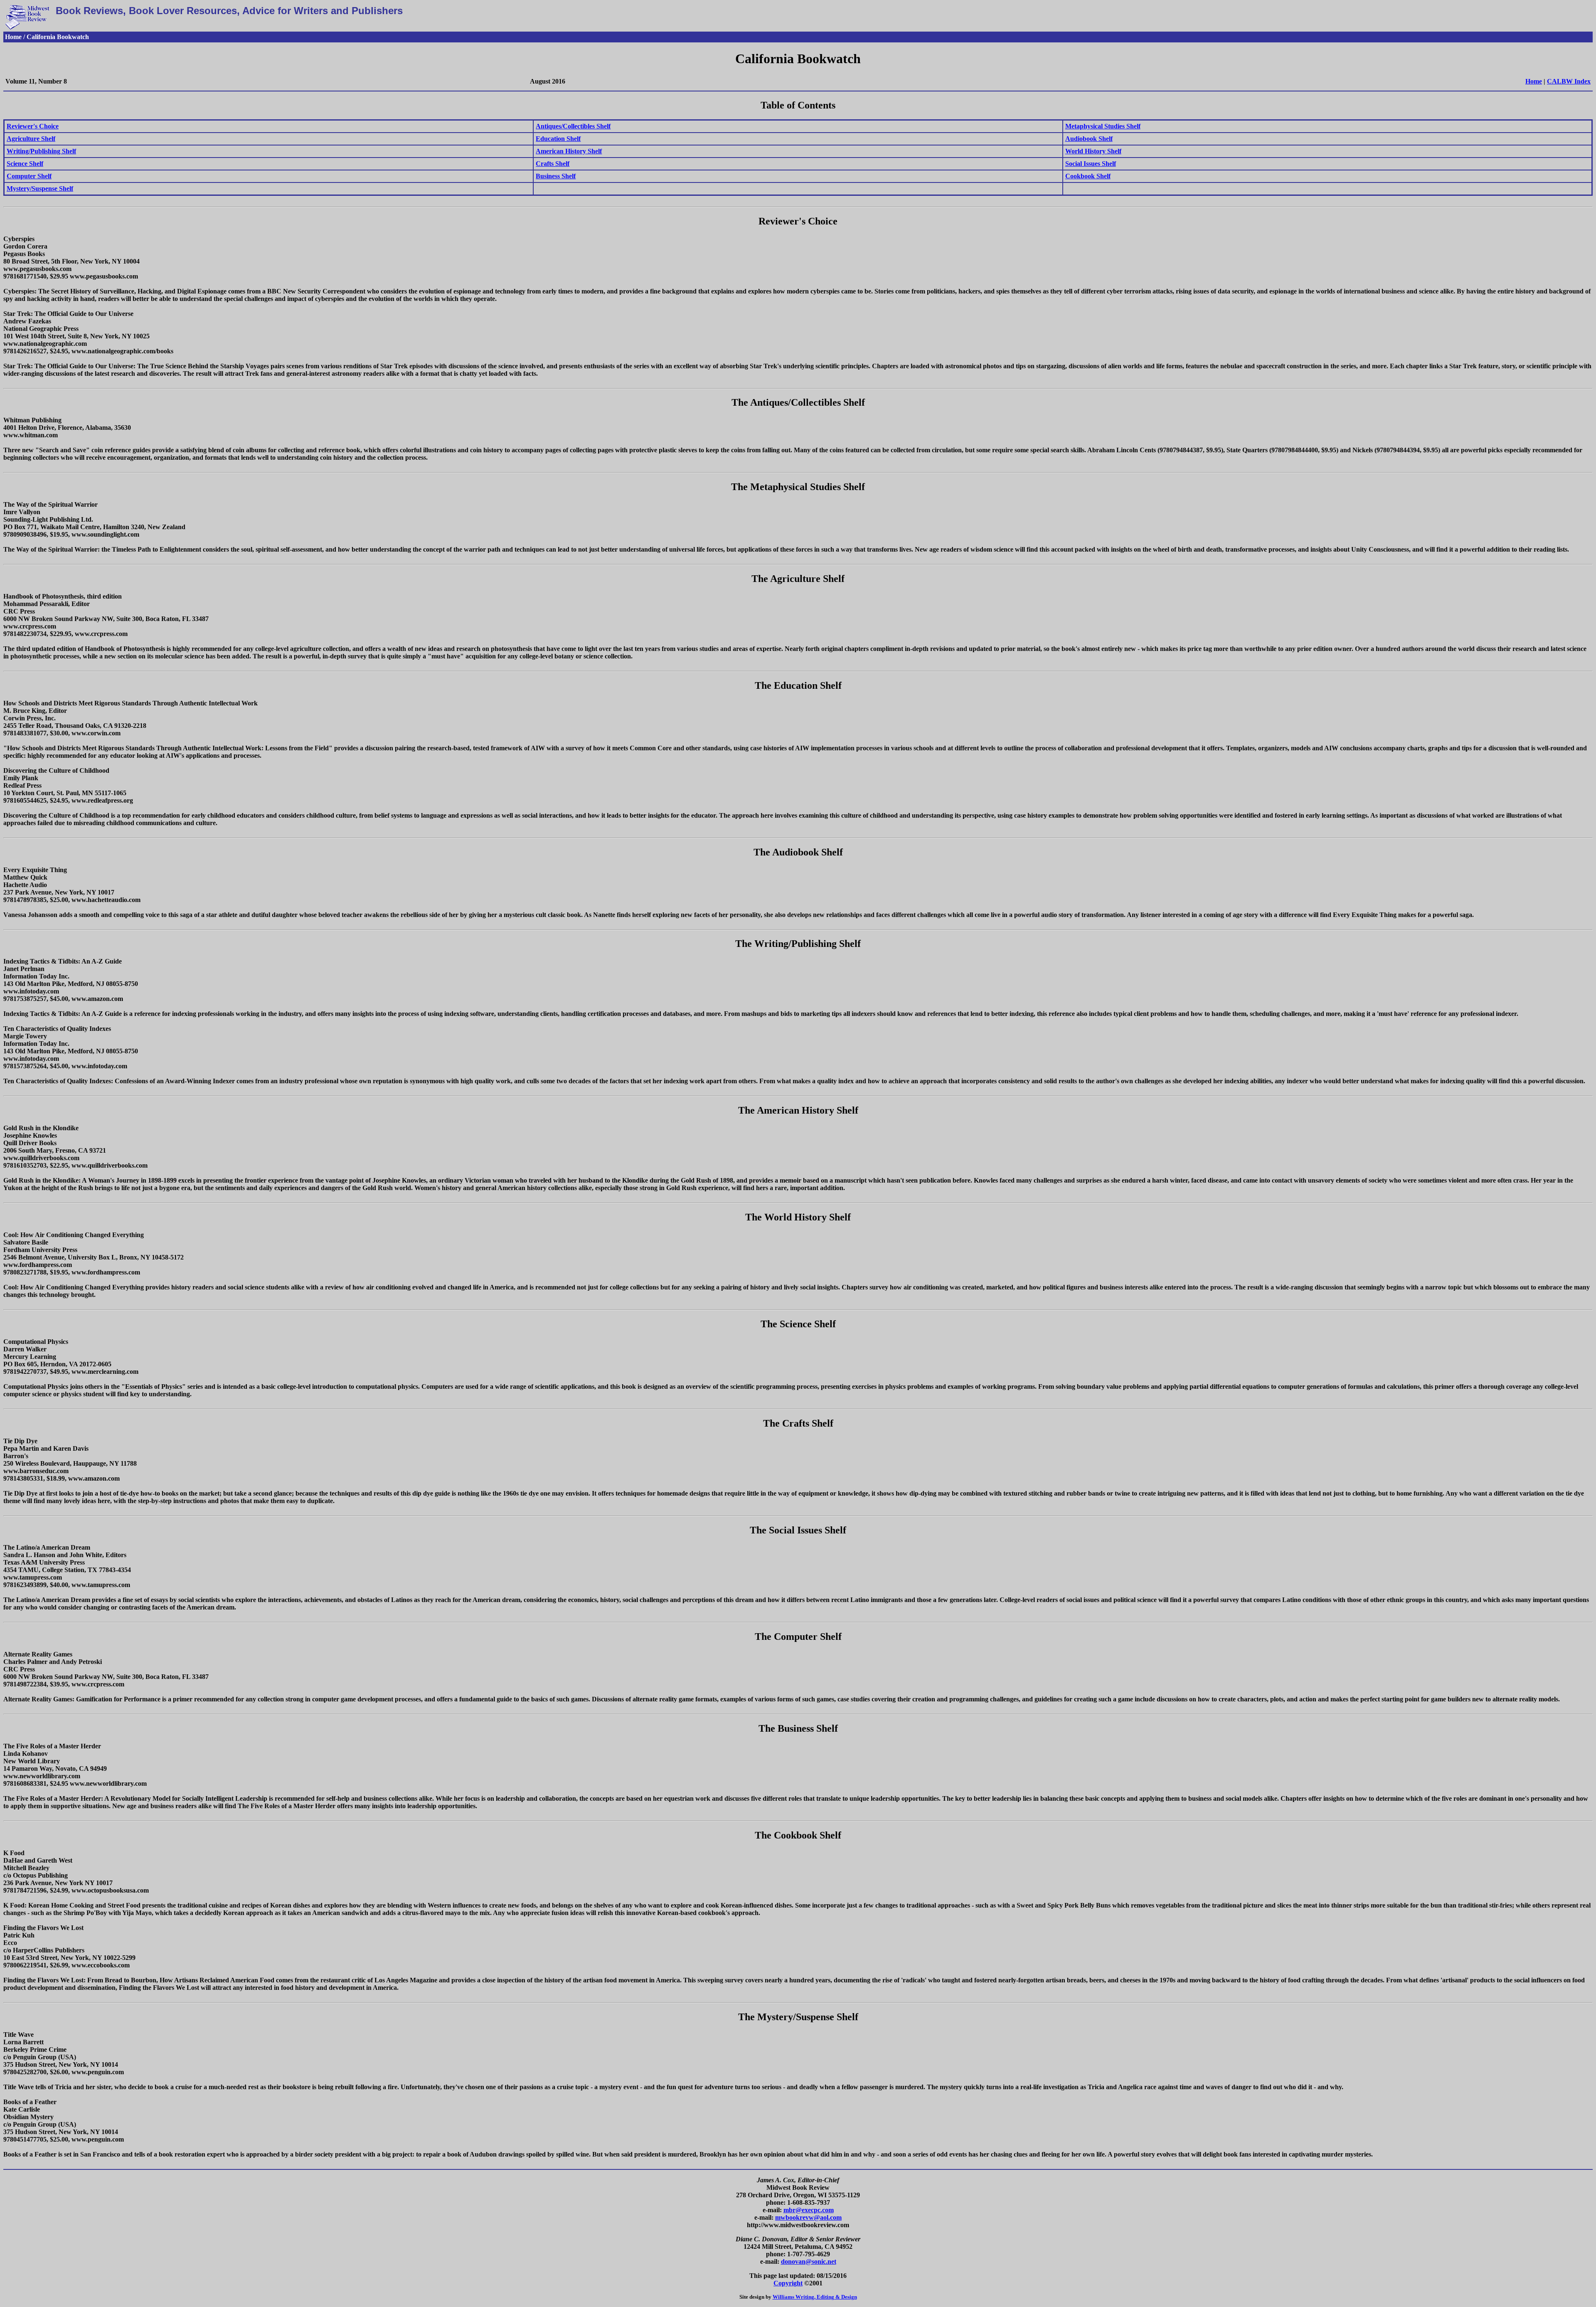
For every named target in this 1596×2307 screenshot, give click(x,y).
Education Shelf (558, 139)
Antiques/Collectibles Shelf (573, 126)
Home (1534, 81)
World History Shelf (1093, 151)
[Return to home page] (27, 28)
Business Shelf (556, 176)
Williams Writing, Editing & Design (815, 2297)
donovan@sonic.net (809, 2261)
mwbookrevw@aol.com (808, 2217)
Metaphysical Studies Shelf (1103, 126)
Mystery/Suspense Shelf (40, 189)
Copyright (788, 2283)
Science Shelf (25, 164)
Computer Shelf (29, 176)
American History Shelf (569, 151)
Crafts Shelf (553, 164)
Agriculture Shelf (31, 139)
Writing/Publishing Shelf (41, 151)
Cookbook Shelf (1088, 176)
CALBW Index (1569, 81)
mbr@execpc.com (809, 2210)
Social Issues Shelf (1091, 164)
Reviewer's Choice (33, 126)
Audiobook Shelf (1089, 139)
